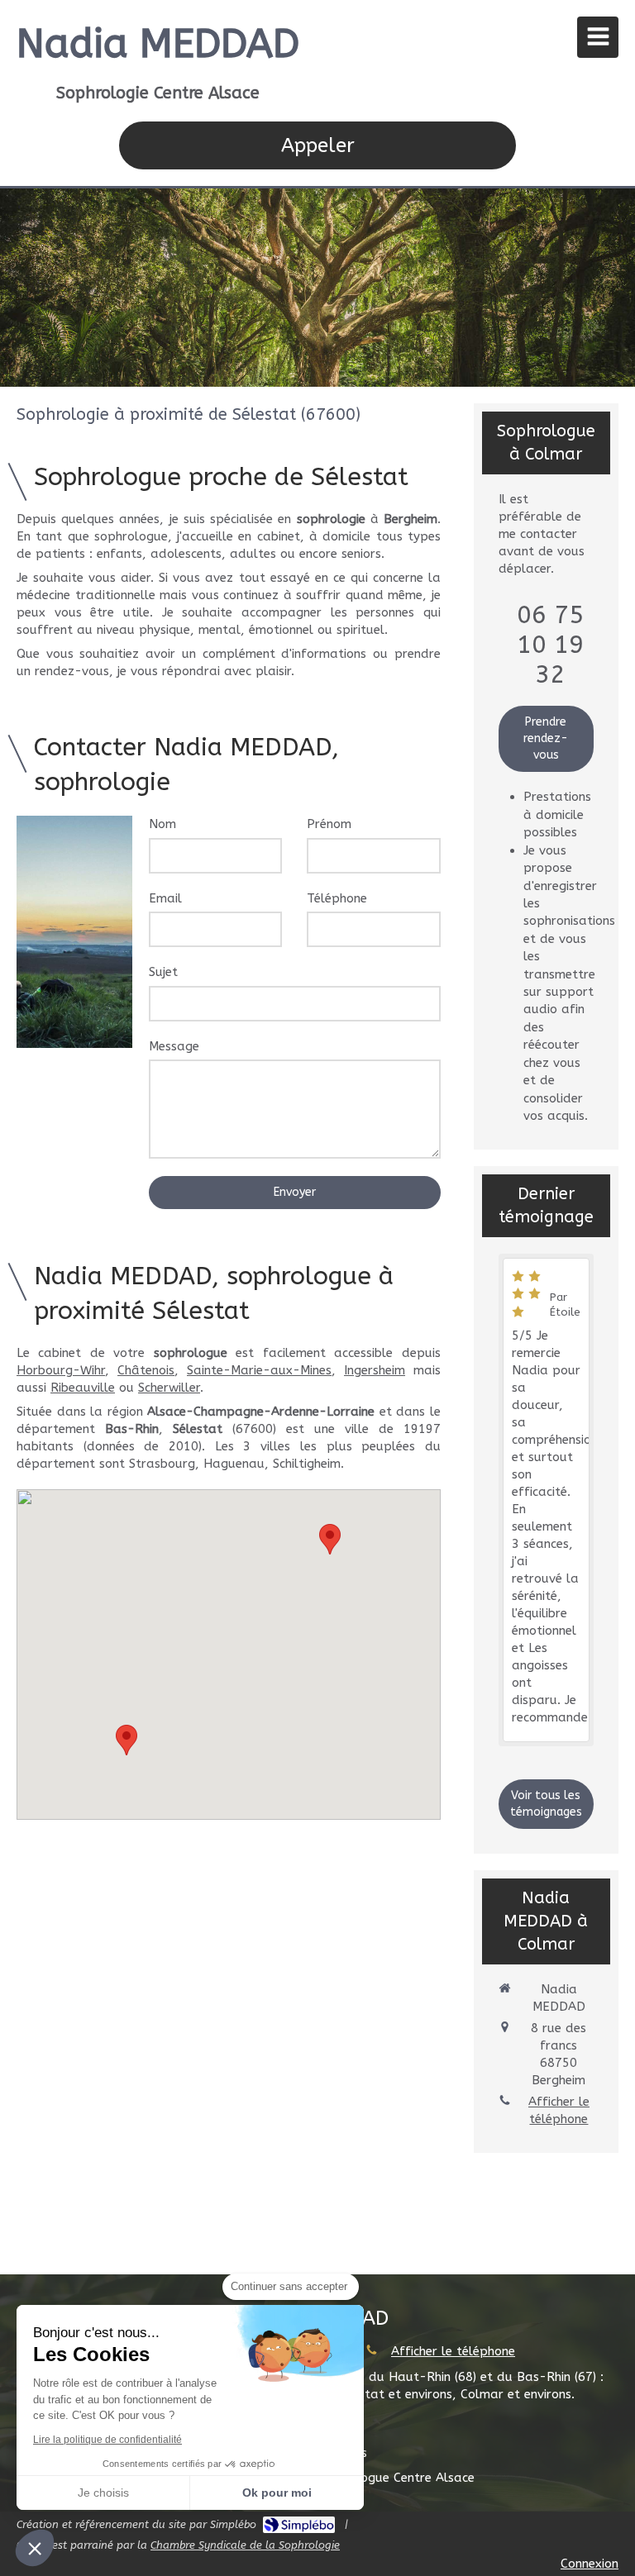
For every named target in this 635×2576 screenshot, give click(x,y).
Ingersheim (375, 1370)
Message (174, 1046)
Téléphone (337, 898)
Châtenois (146, 1370)
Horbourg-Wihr (61, 1370)
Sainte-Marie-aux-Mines (259, 1370)
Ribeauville (83, 1388)
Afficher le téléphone (559, 2110)
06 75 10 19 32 (550, 645)
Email (165, 898)
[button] (35, 2548)
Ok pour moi (277, 2493)
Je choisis (103, 2493)
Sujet (163, 972)
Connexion (590, 2564)
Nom (162, 824)
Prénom (329, 824)
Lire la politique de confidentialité (107, 2440)
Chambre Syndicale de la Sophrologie (245, 2545)
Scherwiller (169, 1388)
